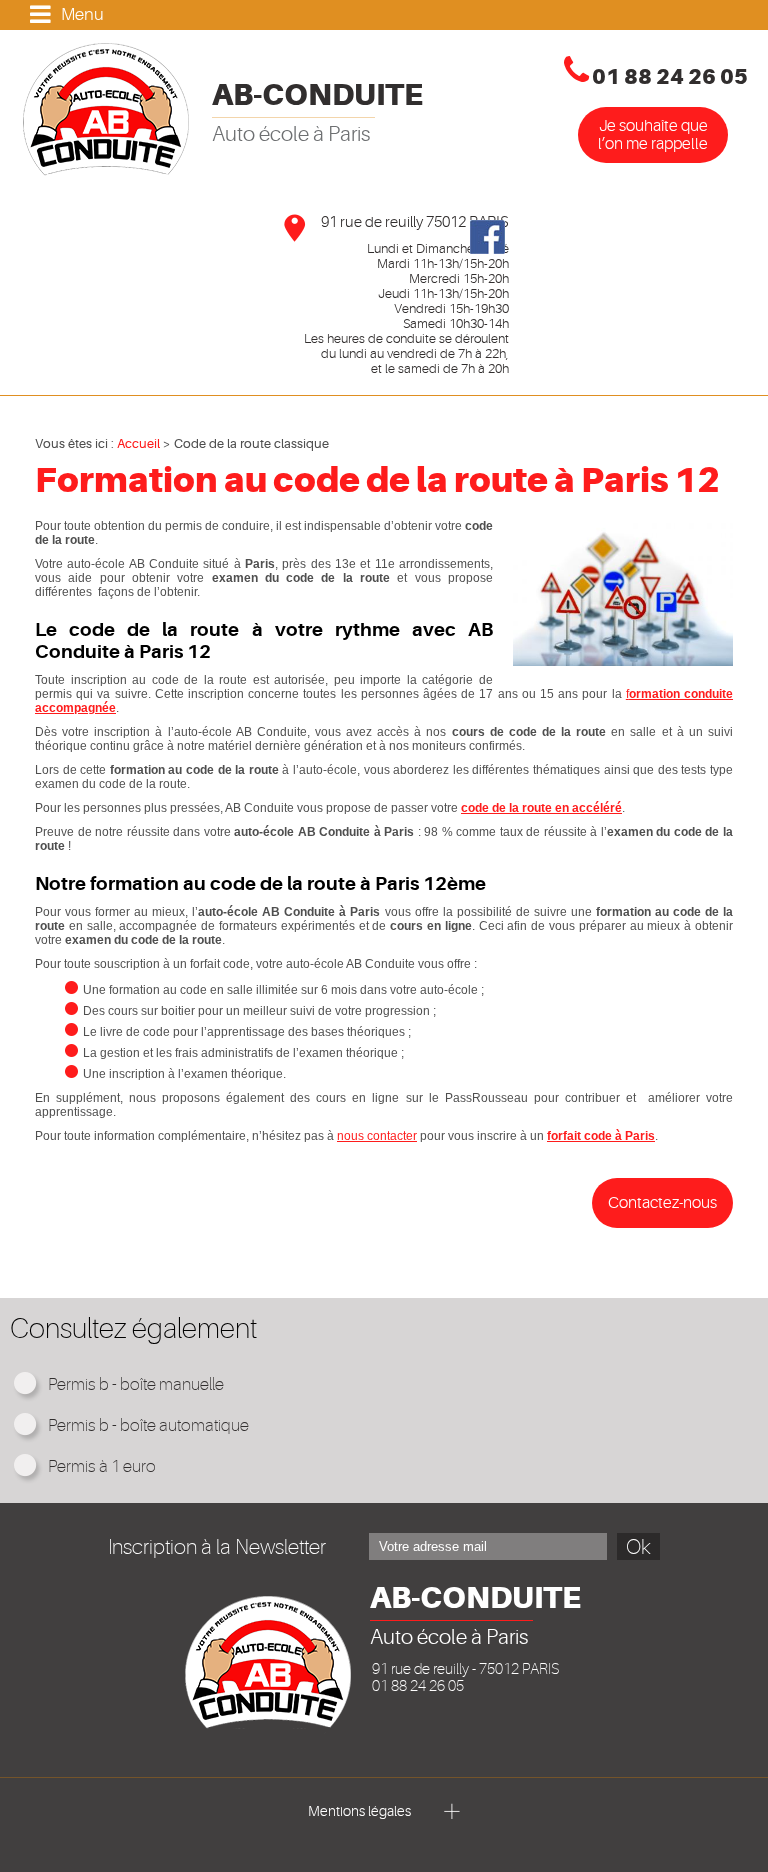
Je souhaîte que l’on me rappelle (653, 135)
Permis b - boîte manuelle (136, 1384)
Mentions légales (361, 1811)
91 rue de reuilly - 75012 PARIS (465, 1669)
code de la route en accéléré (541, 808)
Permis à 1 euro (102, 1466)
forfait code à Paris (601, 1136)
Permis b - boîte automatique (148, 1425)
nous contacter (377, 1136)
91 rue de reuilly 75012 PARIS (415, 222)
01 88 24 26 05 (670, 77)
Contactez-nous (662, 1203)
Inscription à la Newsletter (217, 1547)
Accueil (138, 443)
